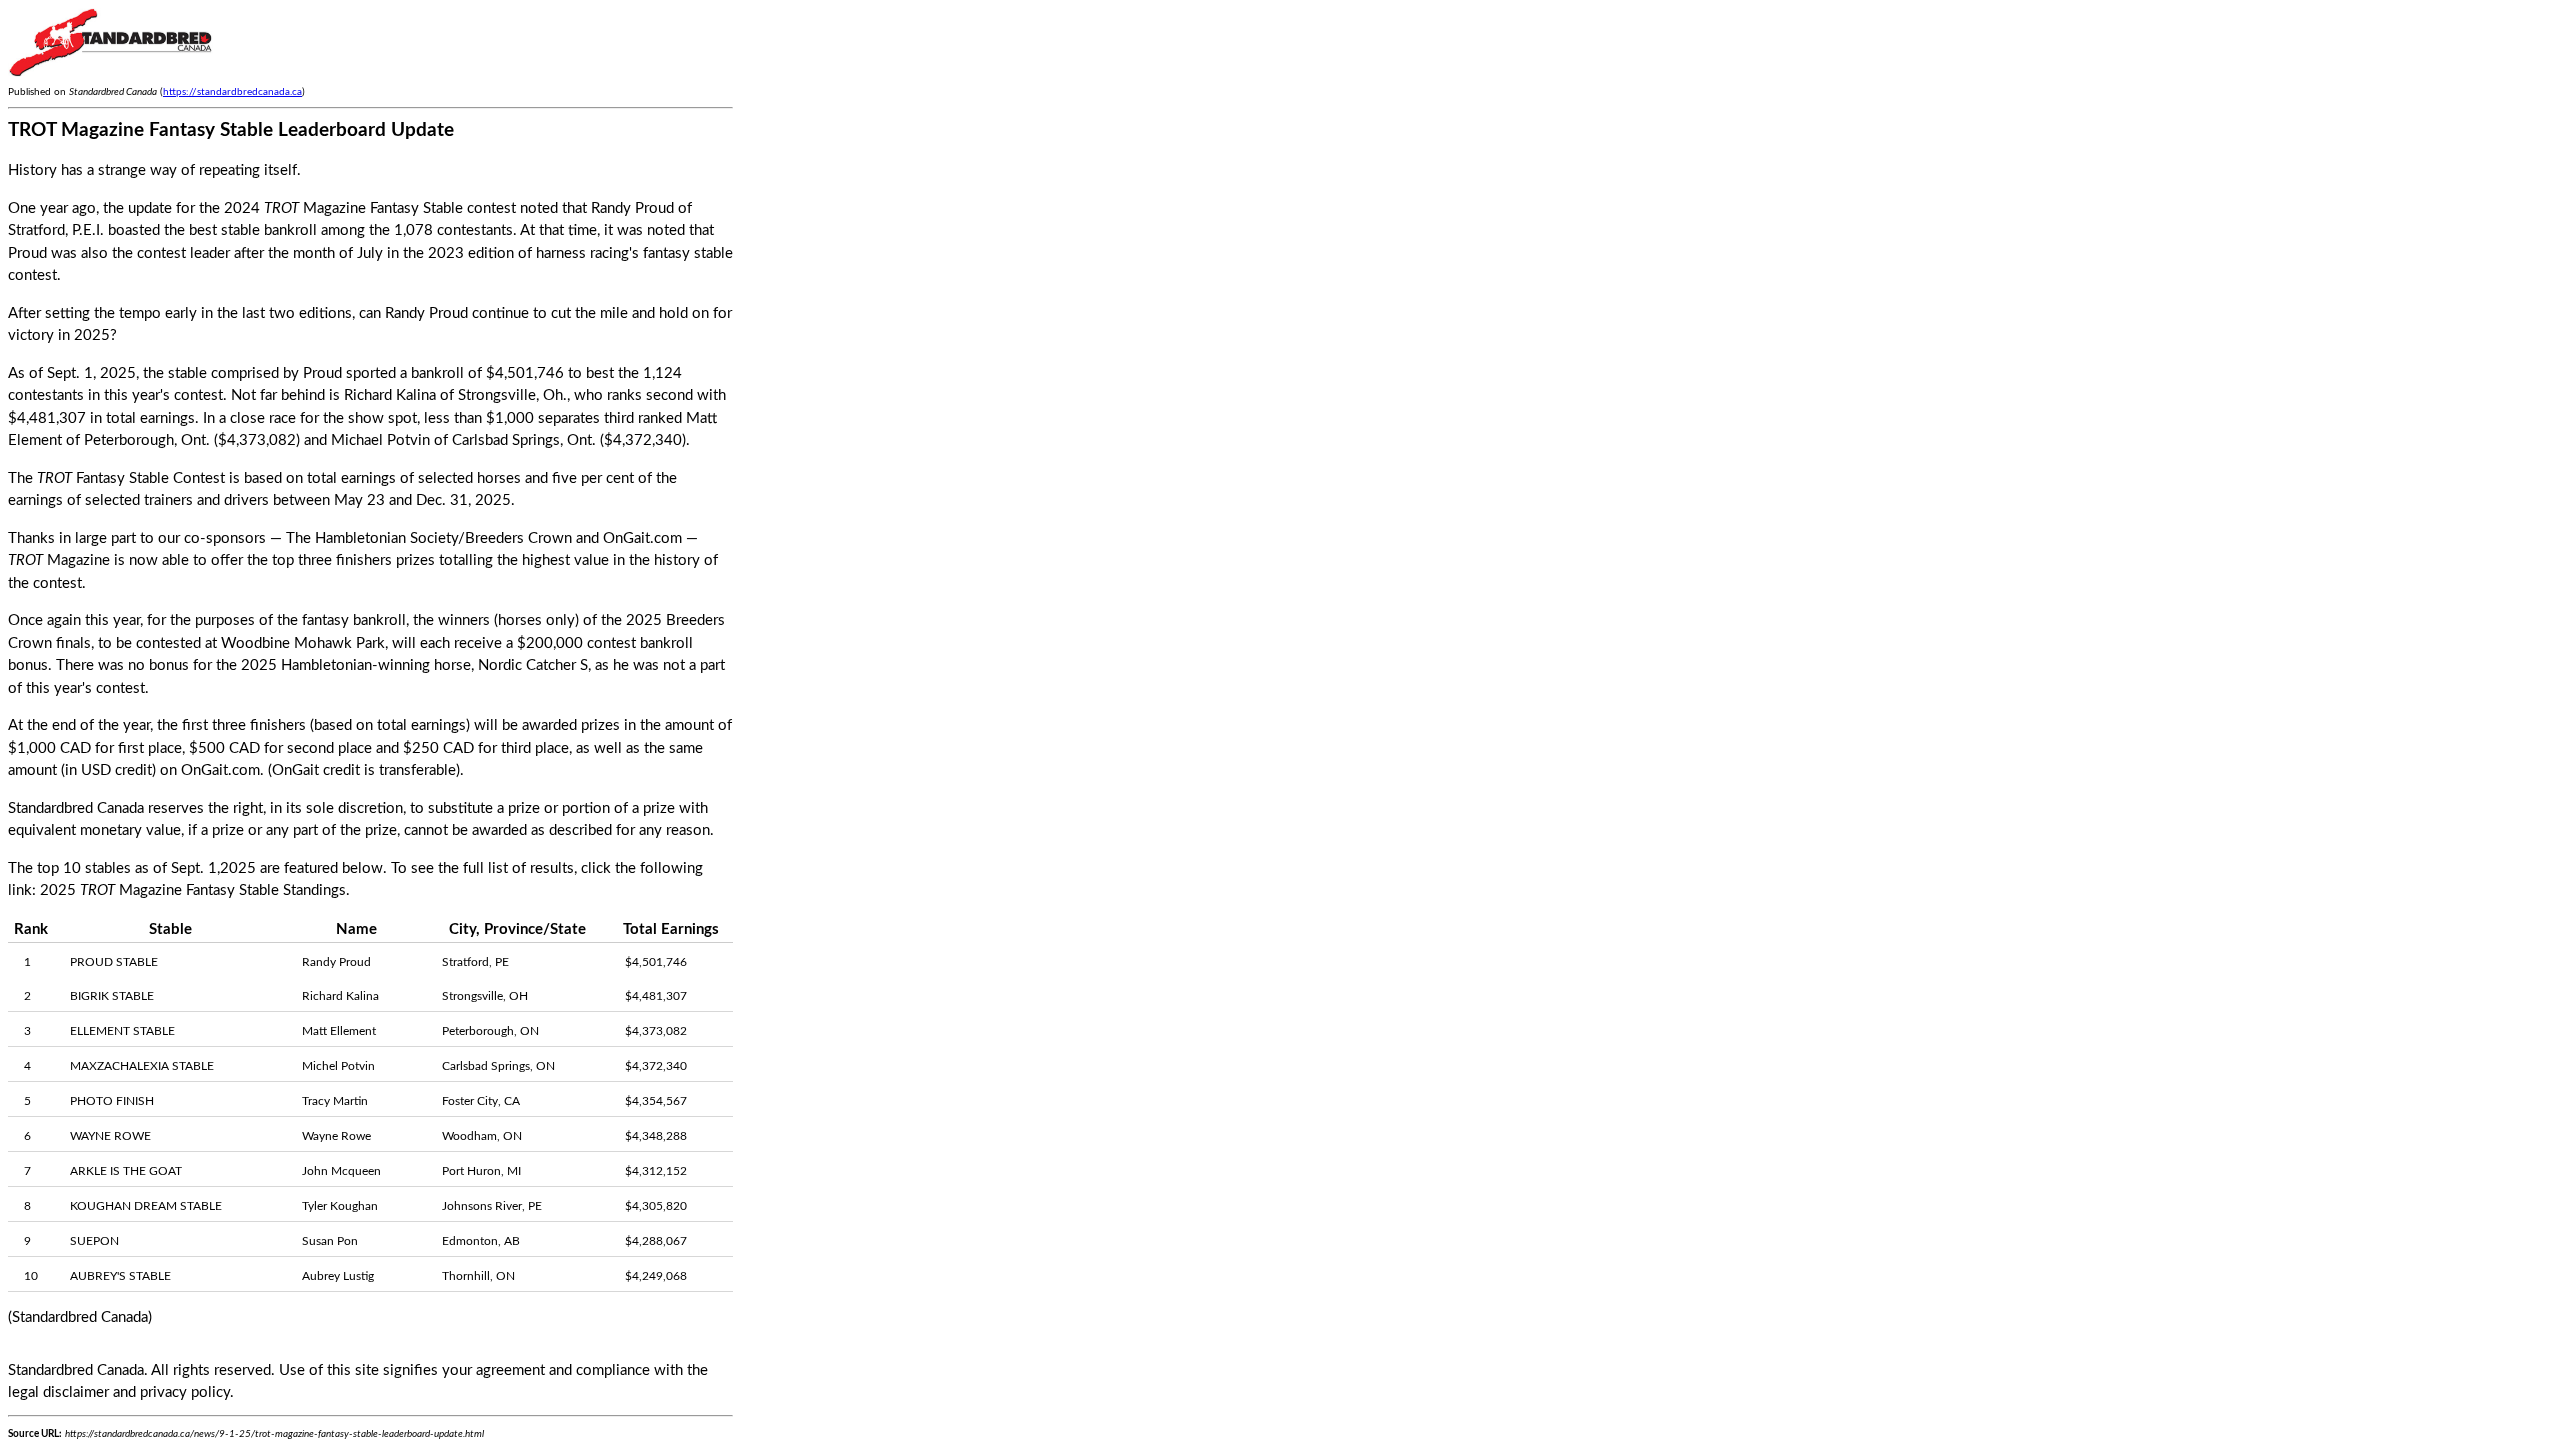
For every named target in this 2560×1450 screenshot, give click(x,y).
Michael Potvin (380, 440)
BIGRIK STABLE (112, 996)
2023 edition (471, 253)
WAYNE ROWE (110, 1136)
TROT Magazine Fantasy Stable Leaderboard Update (231, 130)
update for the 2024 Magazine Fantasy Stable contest (322, 208)
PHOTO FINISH (112, 1101)
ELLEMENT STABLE (122, 1031)
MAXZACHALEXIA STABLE (142, 1066)
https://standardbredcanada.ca (232, 92)
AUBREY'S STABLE (120, 1276)
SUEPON (94, 1241)
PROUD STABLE (114, 962)
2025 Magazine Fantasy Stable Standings (193, 890)
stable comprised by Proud (255, 373)
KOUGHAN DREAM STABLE (146, 1206)
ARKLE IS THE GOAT (126, 1171)
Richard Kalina (390, 395)
